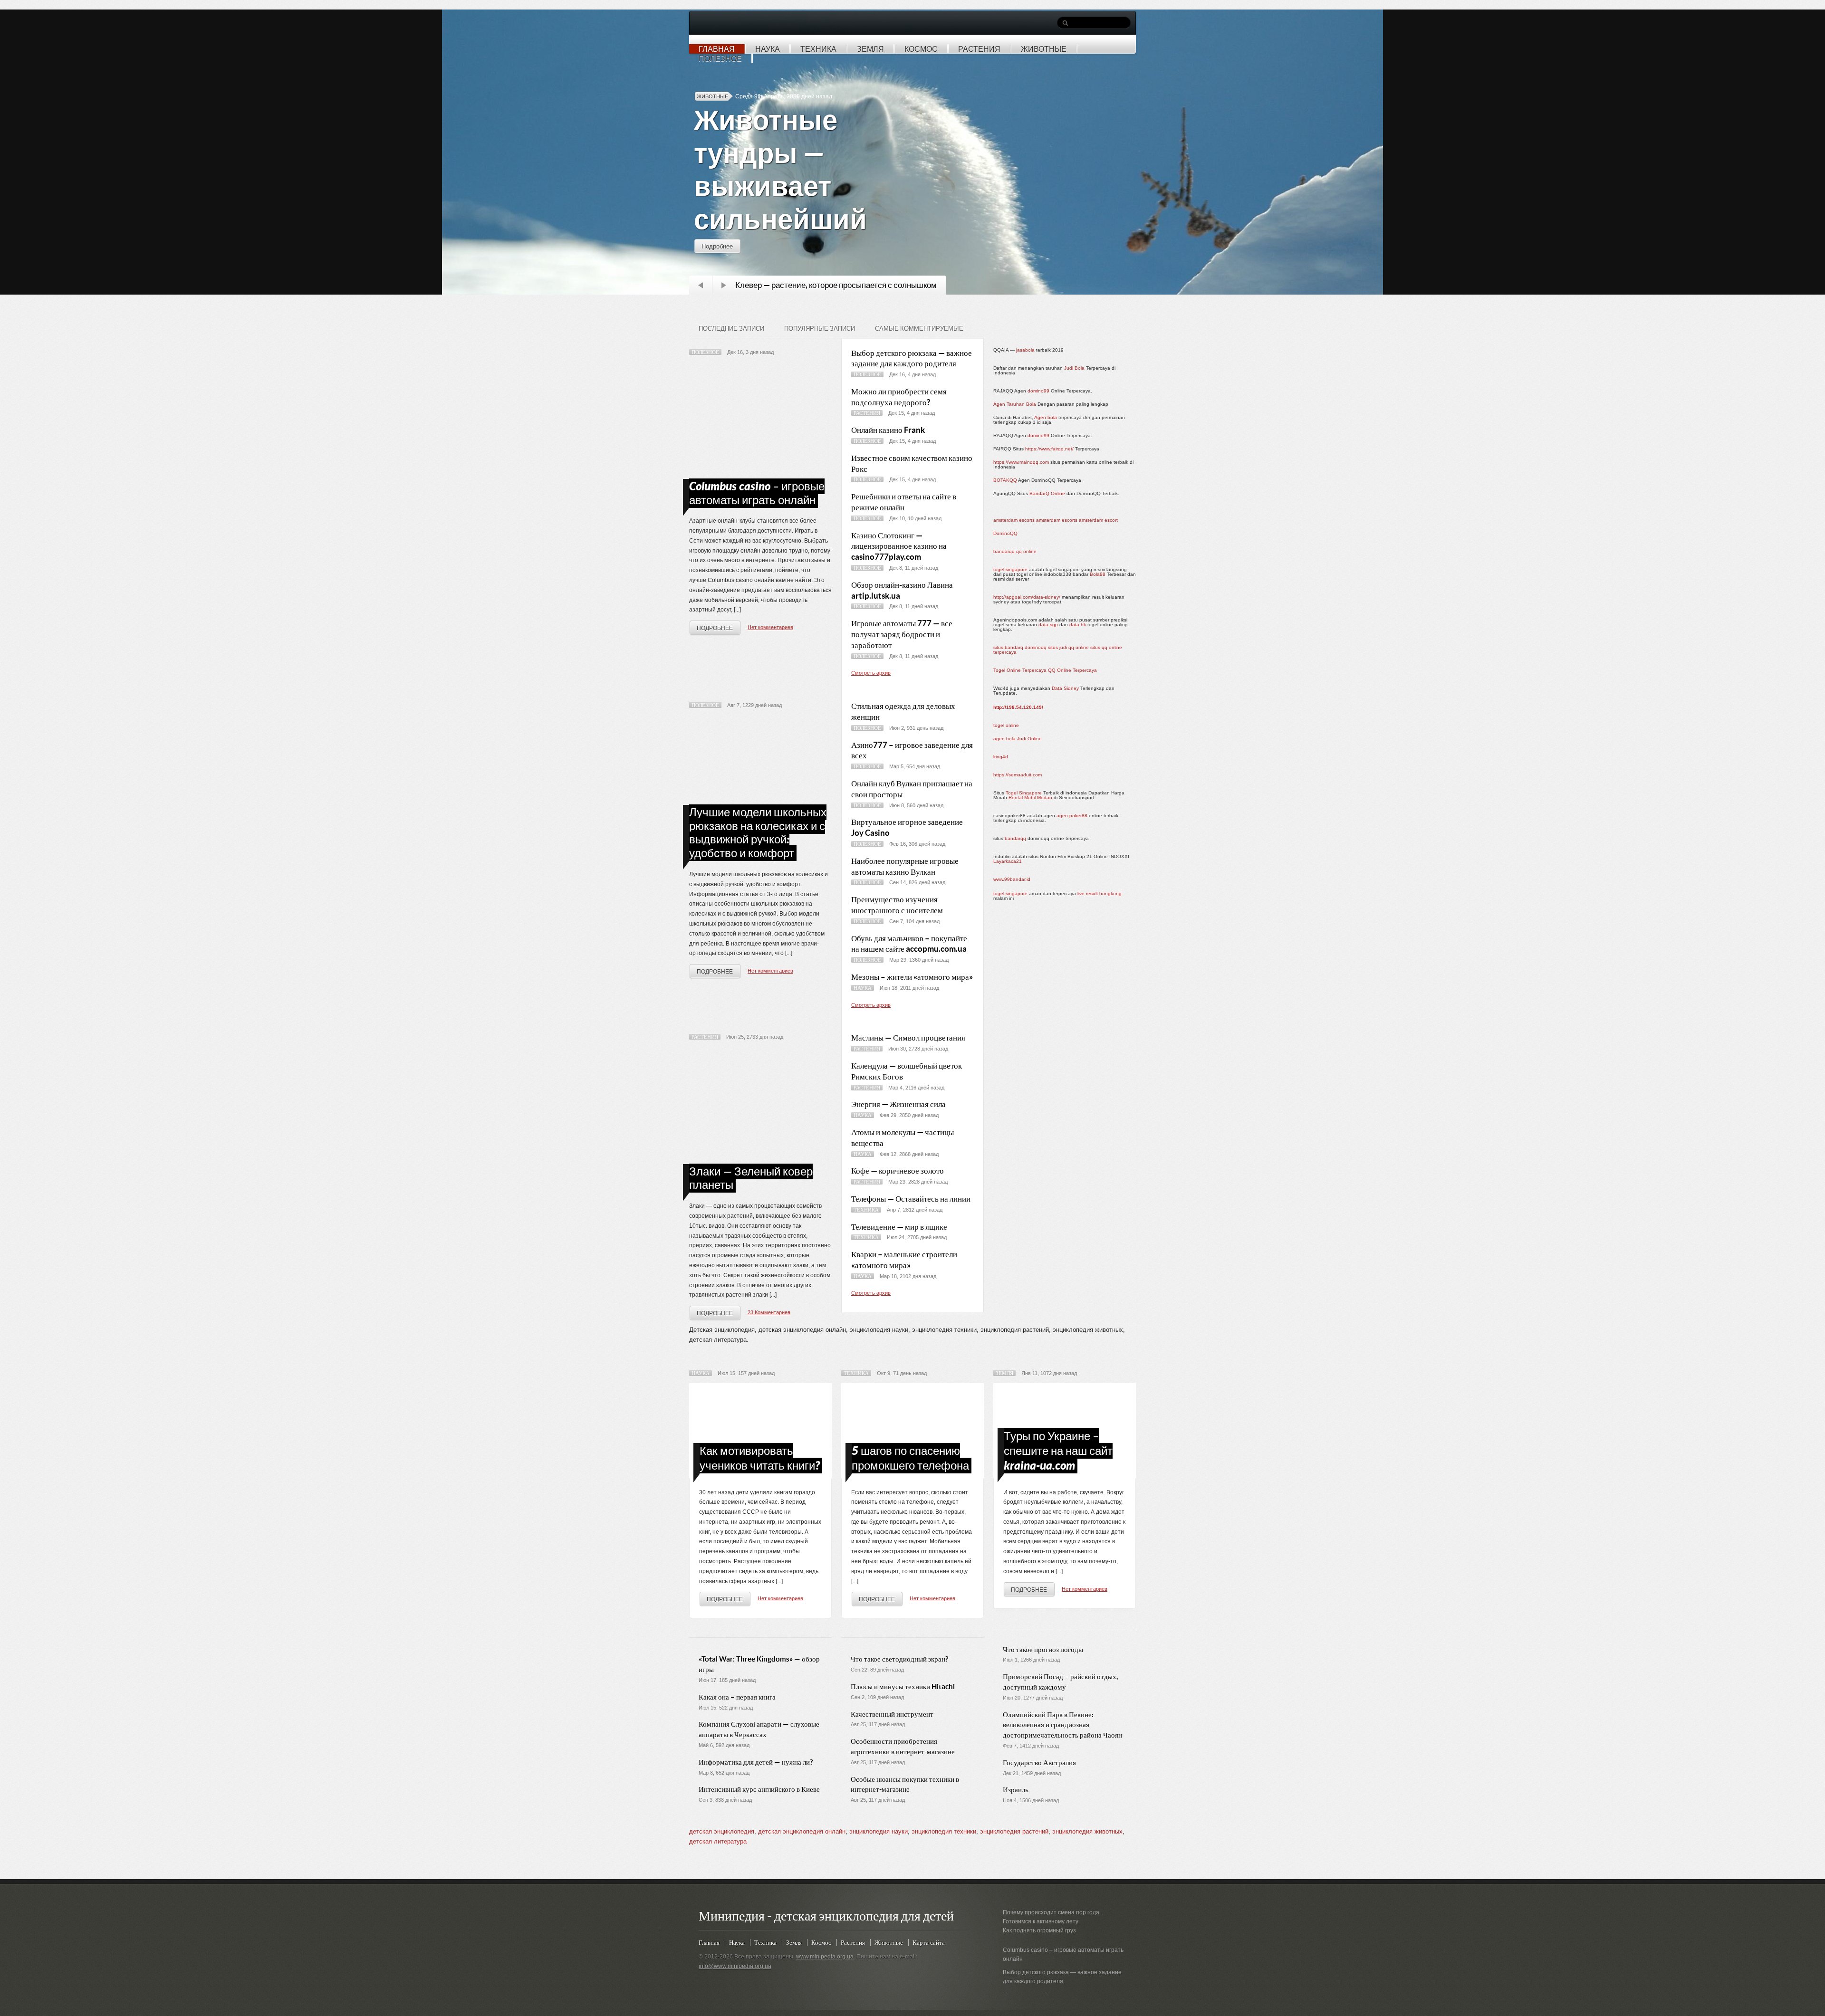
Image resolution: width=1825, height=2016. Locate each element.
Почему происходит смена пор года (1051, 1912)
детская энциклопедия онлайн (802, 1831)
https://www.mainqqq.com (1021, 462)
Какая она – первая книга (737, 1697)
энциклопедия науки (879, 1831)
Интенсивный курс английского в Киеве (759, 1789)
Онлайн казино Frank (888, 430)
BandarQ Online (1047, 493)
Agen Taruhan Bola (1015, 404)
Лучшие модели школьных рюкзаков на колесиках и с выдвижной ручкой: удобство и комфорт (758, 833)
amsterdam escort (1098, 520)
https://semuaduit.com (1018, 775)
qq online (1026, 551)
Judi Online (1029, 739)
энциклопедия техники (944, 1831)
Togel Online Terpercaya (1020, 670)
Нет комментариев (770, 627)
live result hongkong (1100, 893)
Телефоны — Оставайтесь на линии (911, 1199)
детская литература (718, 1841)
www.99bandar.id (1012, 879)
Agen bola (1046, 417)
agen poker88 (1072, 816)
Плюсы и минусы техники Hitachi (903, 1686)
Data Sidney (1065, 688)
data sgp (1048, 625)
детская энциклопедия (722, 1831)
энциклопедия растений (1014, 1831)
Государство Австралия (1039, 1763)
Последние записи (731, 329)
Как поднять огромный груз (1039, 1930)
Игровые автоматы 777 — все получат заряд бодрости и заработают (902, 634)
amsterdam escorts (1014, 520)
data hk (1078, 625)
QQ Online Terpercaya (1072, 670)
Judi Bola (1074, 368)
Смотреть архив (871, 673)
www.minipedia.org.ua (825, 1957)
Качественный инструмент (892, 1714)
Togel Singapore (1024, 793)
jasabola (1025, 350)
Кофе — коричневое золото (898, 1170)
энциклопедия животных (1087, 1831)
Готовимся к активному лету (1041, 1921)
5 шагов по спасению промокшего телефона (910, 1458)
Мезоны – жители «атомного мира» (912, 977)
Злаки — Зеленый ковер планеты (751, 1178)
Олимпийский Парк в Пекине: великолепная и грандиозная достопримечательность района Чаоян (1062, 1725)
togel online (1006, 725)
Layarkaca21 (1008, 861)
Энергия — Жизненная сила (898, 1104)
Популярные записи (820, 329)
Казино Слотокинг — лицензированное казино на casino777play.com (899, 546)
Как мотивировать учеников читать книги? (760, 1458)
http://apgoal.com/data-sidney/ (1027, 597)
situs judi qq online (1068, 647)
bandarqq (1004, 551)
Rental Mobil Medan (1030, 798)
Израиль (1016, 1790)
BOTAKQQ (1005, 480)
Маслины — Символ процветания (908, 1037)
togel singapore (1010, 569)
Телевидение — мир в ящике (899, 1227)
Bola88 (1098, 574)
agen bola (1004, 739)
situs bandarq (1008, 647)
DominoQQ (1005, 533)
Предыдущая (701, 285)
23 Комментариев (769, 1312)
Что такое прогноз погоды (1043, 1649)
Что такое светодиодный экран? (899, 1659)
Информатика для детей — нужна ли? (756, 1762)
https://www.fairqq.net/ (1049, 449)
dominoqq (1036, 647)
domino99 (1038, 391)
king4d (1001, 757)
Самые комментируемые (919, 329)
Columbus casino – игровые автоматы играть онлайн (757, 493)
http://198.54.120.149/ (1018, 707)
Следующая (724, 285)
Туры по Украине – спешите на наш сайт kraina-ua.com (1058, 1451)
